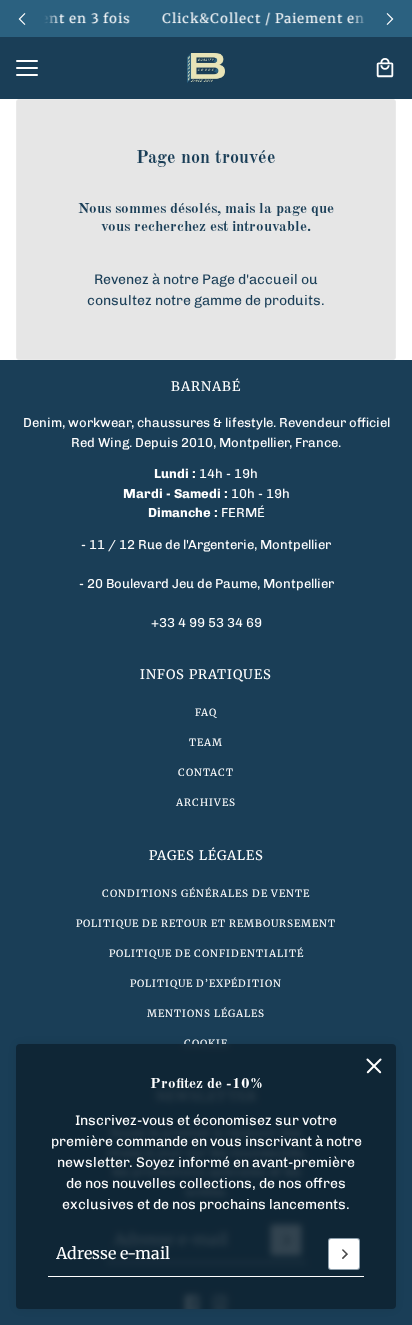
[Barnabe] (206, 68)
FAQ (206, 712)
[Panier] (385, 68)
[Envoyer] (344, 1254)
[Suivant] (390, 18)
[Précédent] (22, 18)
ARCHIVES (206, 802)
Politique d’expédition (206, 983)
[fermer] (374, 1066)
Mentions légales (206, 1013)
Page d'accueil (250, 279)
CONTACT (206, 772)
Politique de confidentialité (206, 953)
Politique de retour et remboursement (206, 923)
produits (292, 300)
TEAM (206, 742)
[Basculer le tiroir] (27, 68)
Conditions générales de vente (206, 893)
